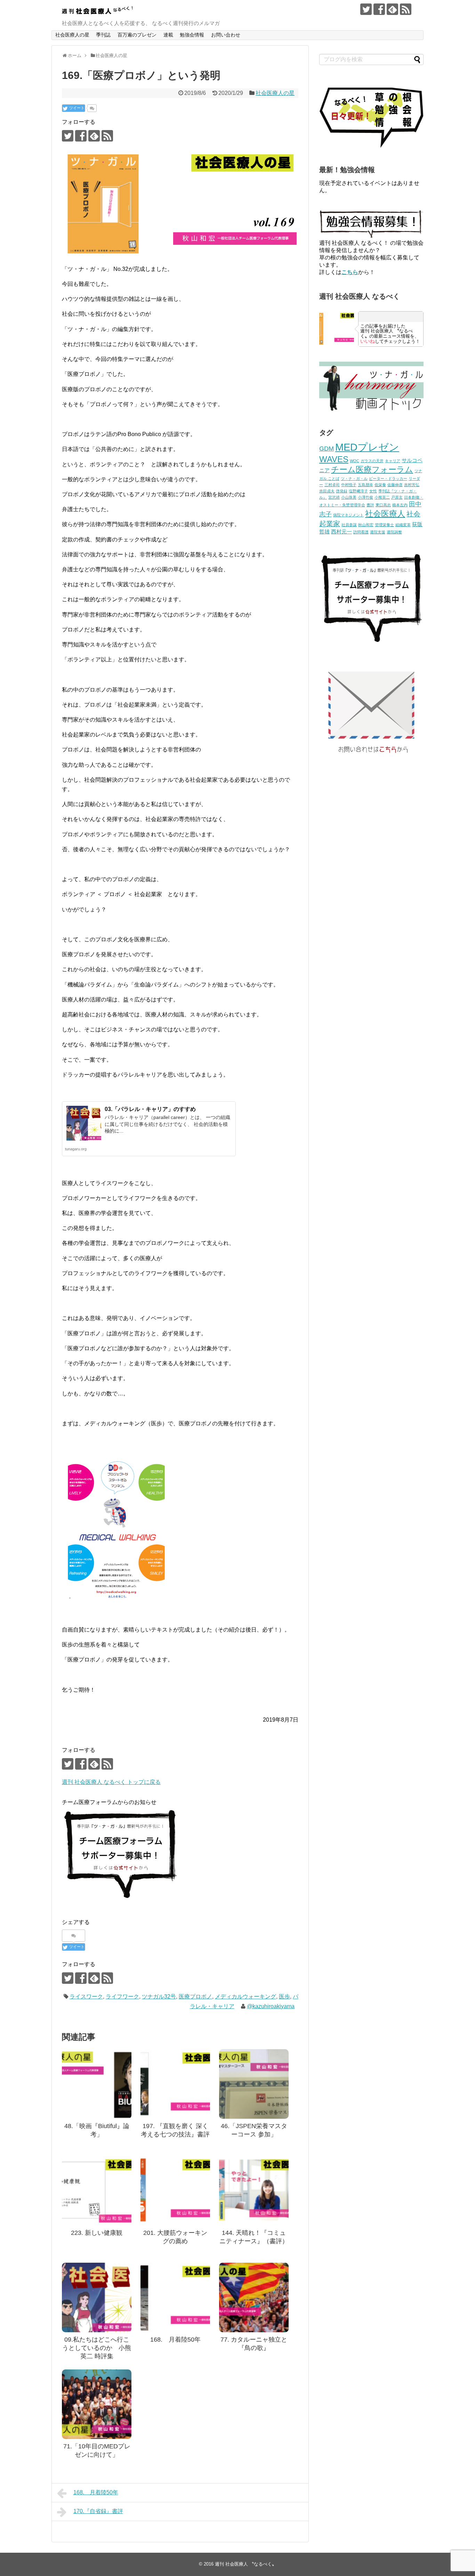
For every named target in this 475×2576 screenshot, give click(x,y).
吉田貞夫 (327, 491)
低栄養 (380, 485)
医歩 (284, 1997)
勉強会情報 (192, 35)
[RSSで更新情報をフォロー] (406, 9)
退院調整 (394, 532)
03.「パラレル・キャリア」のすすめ (150, 1109)
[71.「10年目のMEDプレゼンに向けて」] (97, 2404)
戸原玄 (397, 497)
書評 (370, 505)
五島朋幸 (365, 485)
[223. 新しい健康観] (97, 2191)
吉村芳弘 (412, 485)
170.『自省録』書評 (98, 2511)
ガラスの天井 (372, 461)
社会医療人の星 (72, 35)
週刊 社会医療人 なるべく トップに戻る (111, 1782)
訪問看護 (361, 532)
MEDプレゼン (367, 447)
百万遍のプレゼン (137, 35)
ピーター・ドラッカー (388, 478)
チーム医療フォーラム (372, 469)
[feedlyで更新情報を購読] (392, 9)
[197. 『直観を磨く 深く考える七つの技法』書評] (175, 2084)
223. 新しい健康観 (97, 2233)
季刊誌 (103, 35)
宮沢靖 (334, 497)
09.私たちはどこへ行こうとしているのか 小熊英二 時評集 (97, 2348)
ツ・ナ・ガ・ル (354, 478)
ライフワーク (122, 1997)
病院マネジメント (348, 515)
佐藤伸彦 (395, 485)
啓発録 (342, 491)
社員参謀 (349, 525)
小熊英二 (382, 497)
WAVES (334, 459)
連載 (168, 35)
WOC (355, 461)
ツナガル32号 (159, 1997)
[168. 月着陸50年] (175, 2297)
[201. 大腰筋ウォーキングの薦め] (175, 2191)
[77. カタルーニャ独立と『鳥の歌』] (254, 2297)
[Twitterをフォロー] (366, 9)
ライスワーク (86, 1997)
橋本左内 (400, 505)
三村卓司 (332, 485)
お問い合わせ (226, 35)
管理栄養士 (384, 525)
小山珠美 (349, 497)
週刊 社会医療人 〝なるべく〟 (246, 2564)
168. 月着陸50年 (175, 2340)
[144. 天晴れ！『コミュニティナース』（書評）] (254, 2191)
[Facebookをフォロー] (379, 9)
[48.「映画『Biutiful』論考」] (97, 2084)
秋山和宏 (366, 525)
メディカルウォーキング (245, 1997)
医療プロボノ (195, 1997)
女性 (373, 491)
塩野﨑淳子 (358, 491)
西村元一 (341, 532)
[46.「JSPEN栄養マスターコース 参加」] (254, 2084)
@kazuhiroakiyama (271, 2006)
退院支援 (378, 532)
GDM (327, 449)
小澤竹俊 (365, 497)
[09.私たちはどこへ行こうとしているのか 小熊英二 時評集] (97, 2297)
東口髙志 (383, 505)
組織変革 (403, 525)
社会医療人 (385, 514)
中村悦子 (349, 485)
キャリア (393, 461)
